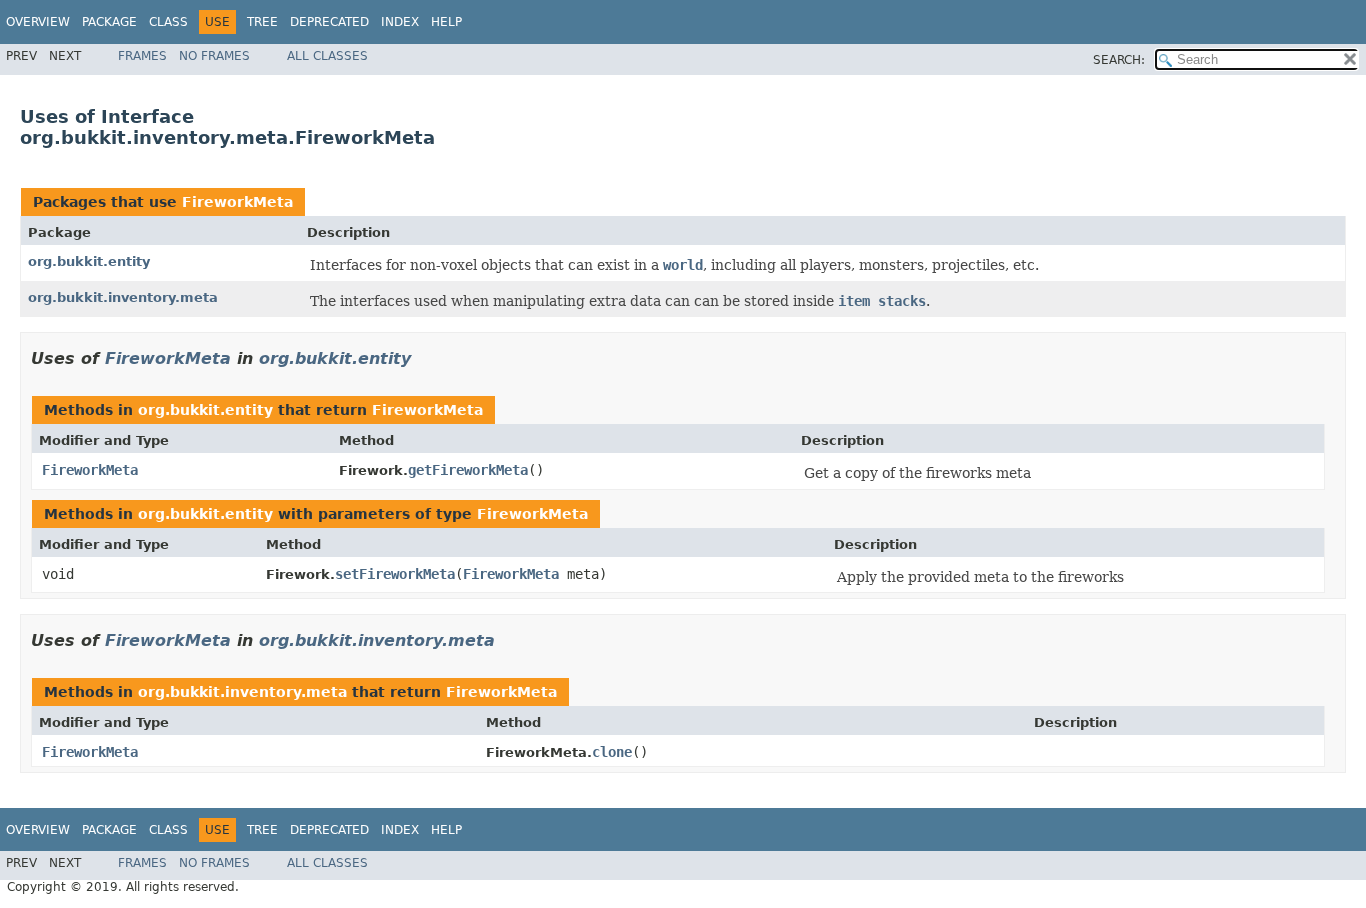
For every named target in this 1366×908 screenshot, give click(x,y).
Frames (142, 56)
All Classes (327, 56)
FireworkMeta (237, 202)
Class (168, 22)
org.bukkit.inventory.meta (123, 297)
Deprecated (329, 22)
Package (109, 22)
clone (612, 752)
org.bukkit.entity (89, 261)
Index (400, 22)
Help (446, 22)
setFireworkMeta (395, 574)
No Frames (214, 56)
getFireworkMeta (468, 470)
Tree (262, 22)
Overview (38, 22)
